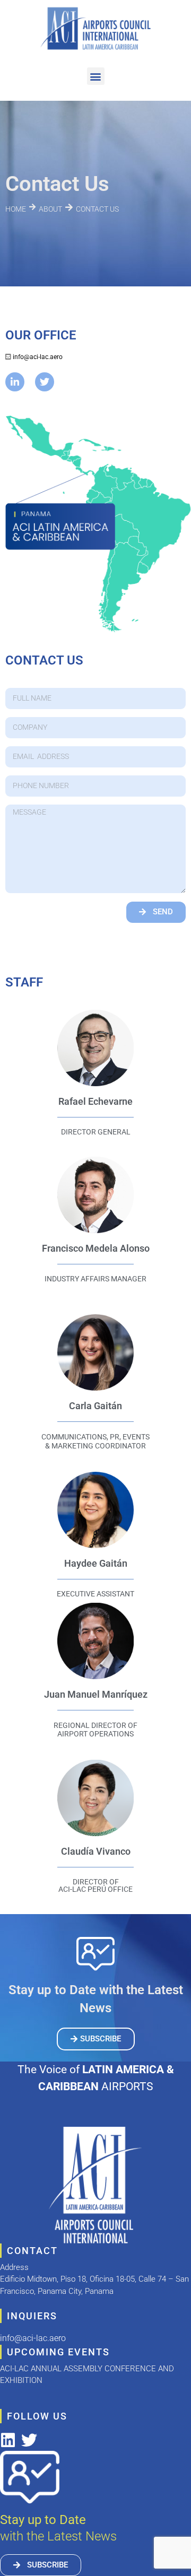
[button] (96, 76)
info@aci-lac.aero (38, 357)
